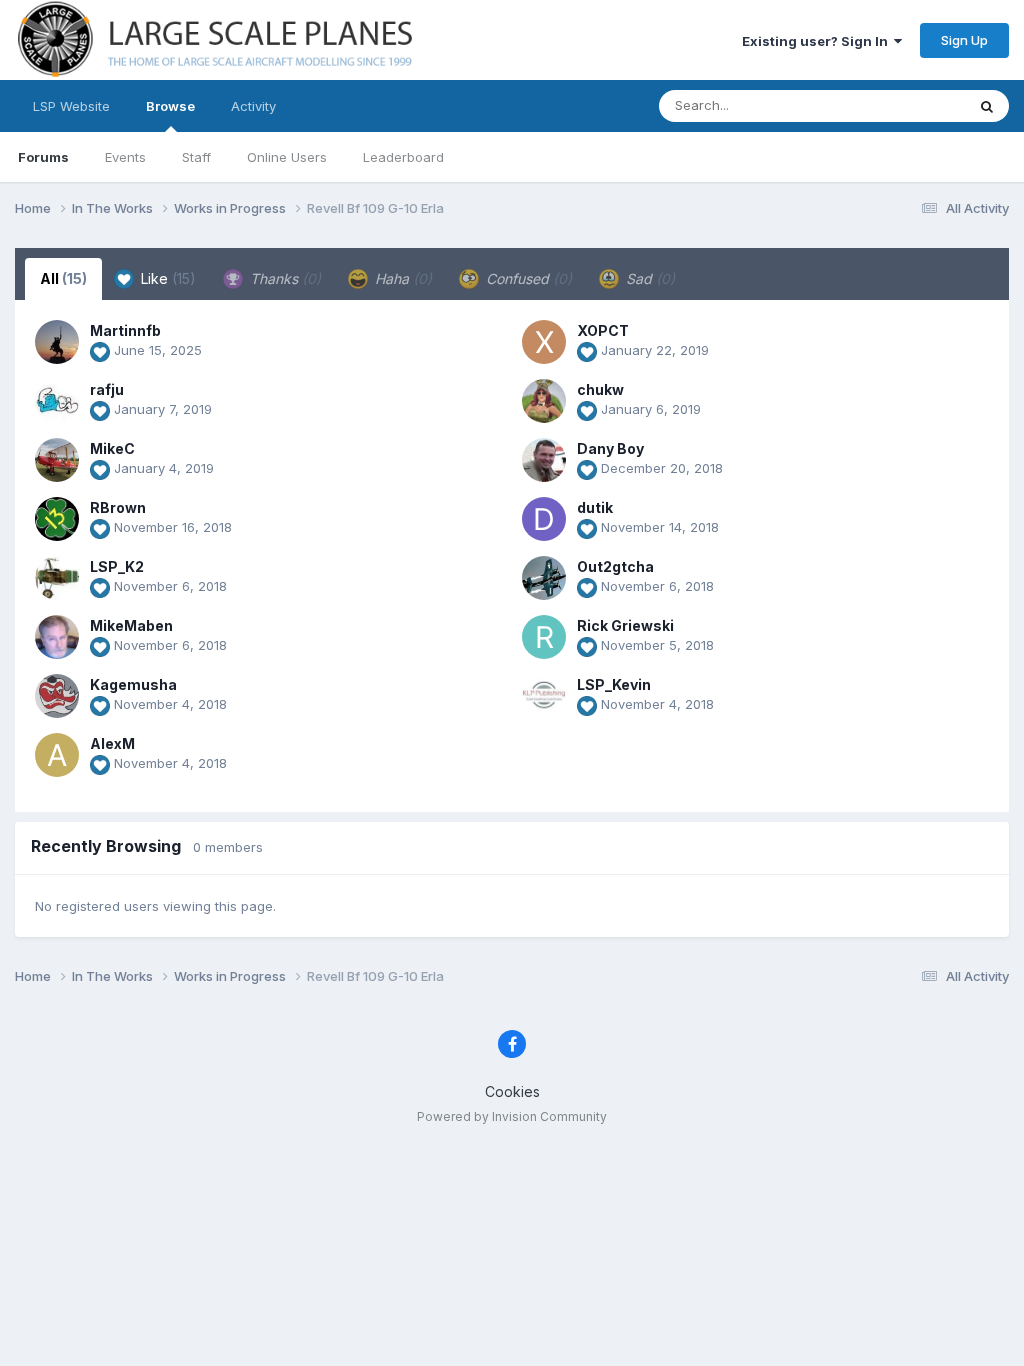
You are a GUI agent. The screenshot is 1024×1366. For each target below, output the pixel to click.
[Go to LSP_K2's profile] (57, 578)
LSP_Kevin (614, 684)
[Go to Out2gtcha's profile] (544, 578)
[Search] (987, 106)
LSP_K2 (117, 566)
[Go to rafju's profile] (57, 401)
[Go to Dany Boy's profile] (544, 460)
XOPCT (603, 330)
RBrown (118, 507)
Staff (196, 157)
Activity (253, 106)
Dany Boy (610, 448)
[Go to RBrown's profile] (57, 519)
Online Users (287, 157)
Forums (43, 157)
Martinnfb (125, 330)
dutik (595, 507)
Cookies (512, 1091)
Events (125, 157)
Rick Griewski (625, 625)
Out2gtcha (615, 566)
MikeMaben (131, 625)
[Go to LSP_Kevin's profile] (544, 696)
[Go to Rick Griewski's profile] (544, 637)
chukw (600, 389)
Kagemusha (133, 684)
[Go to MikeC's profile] (57, 460)
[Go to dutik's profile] (544, 519)
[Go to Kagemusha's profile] (57, 696)
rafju (107, 389)
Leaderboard (403, 157)
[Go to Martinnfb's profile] (57, 342)
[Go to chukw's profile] (544, 401)
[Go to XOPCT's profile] (544, 342)
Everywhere (903, 105)
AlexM (112, 743)
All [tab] (63, 278)
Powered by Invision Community (512, 1116)
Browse (170, 106)
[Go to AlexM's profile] (57, 755)
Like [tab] (166, 278)
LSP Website (71, 106)
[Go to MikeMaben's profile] (57, 637)
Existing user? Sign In (818, 41)
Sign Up (964, 40)
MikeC (112, 448)
